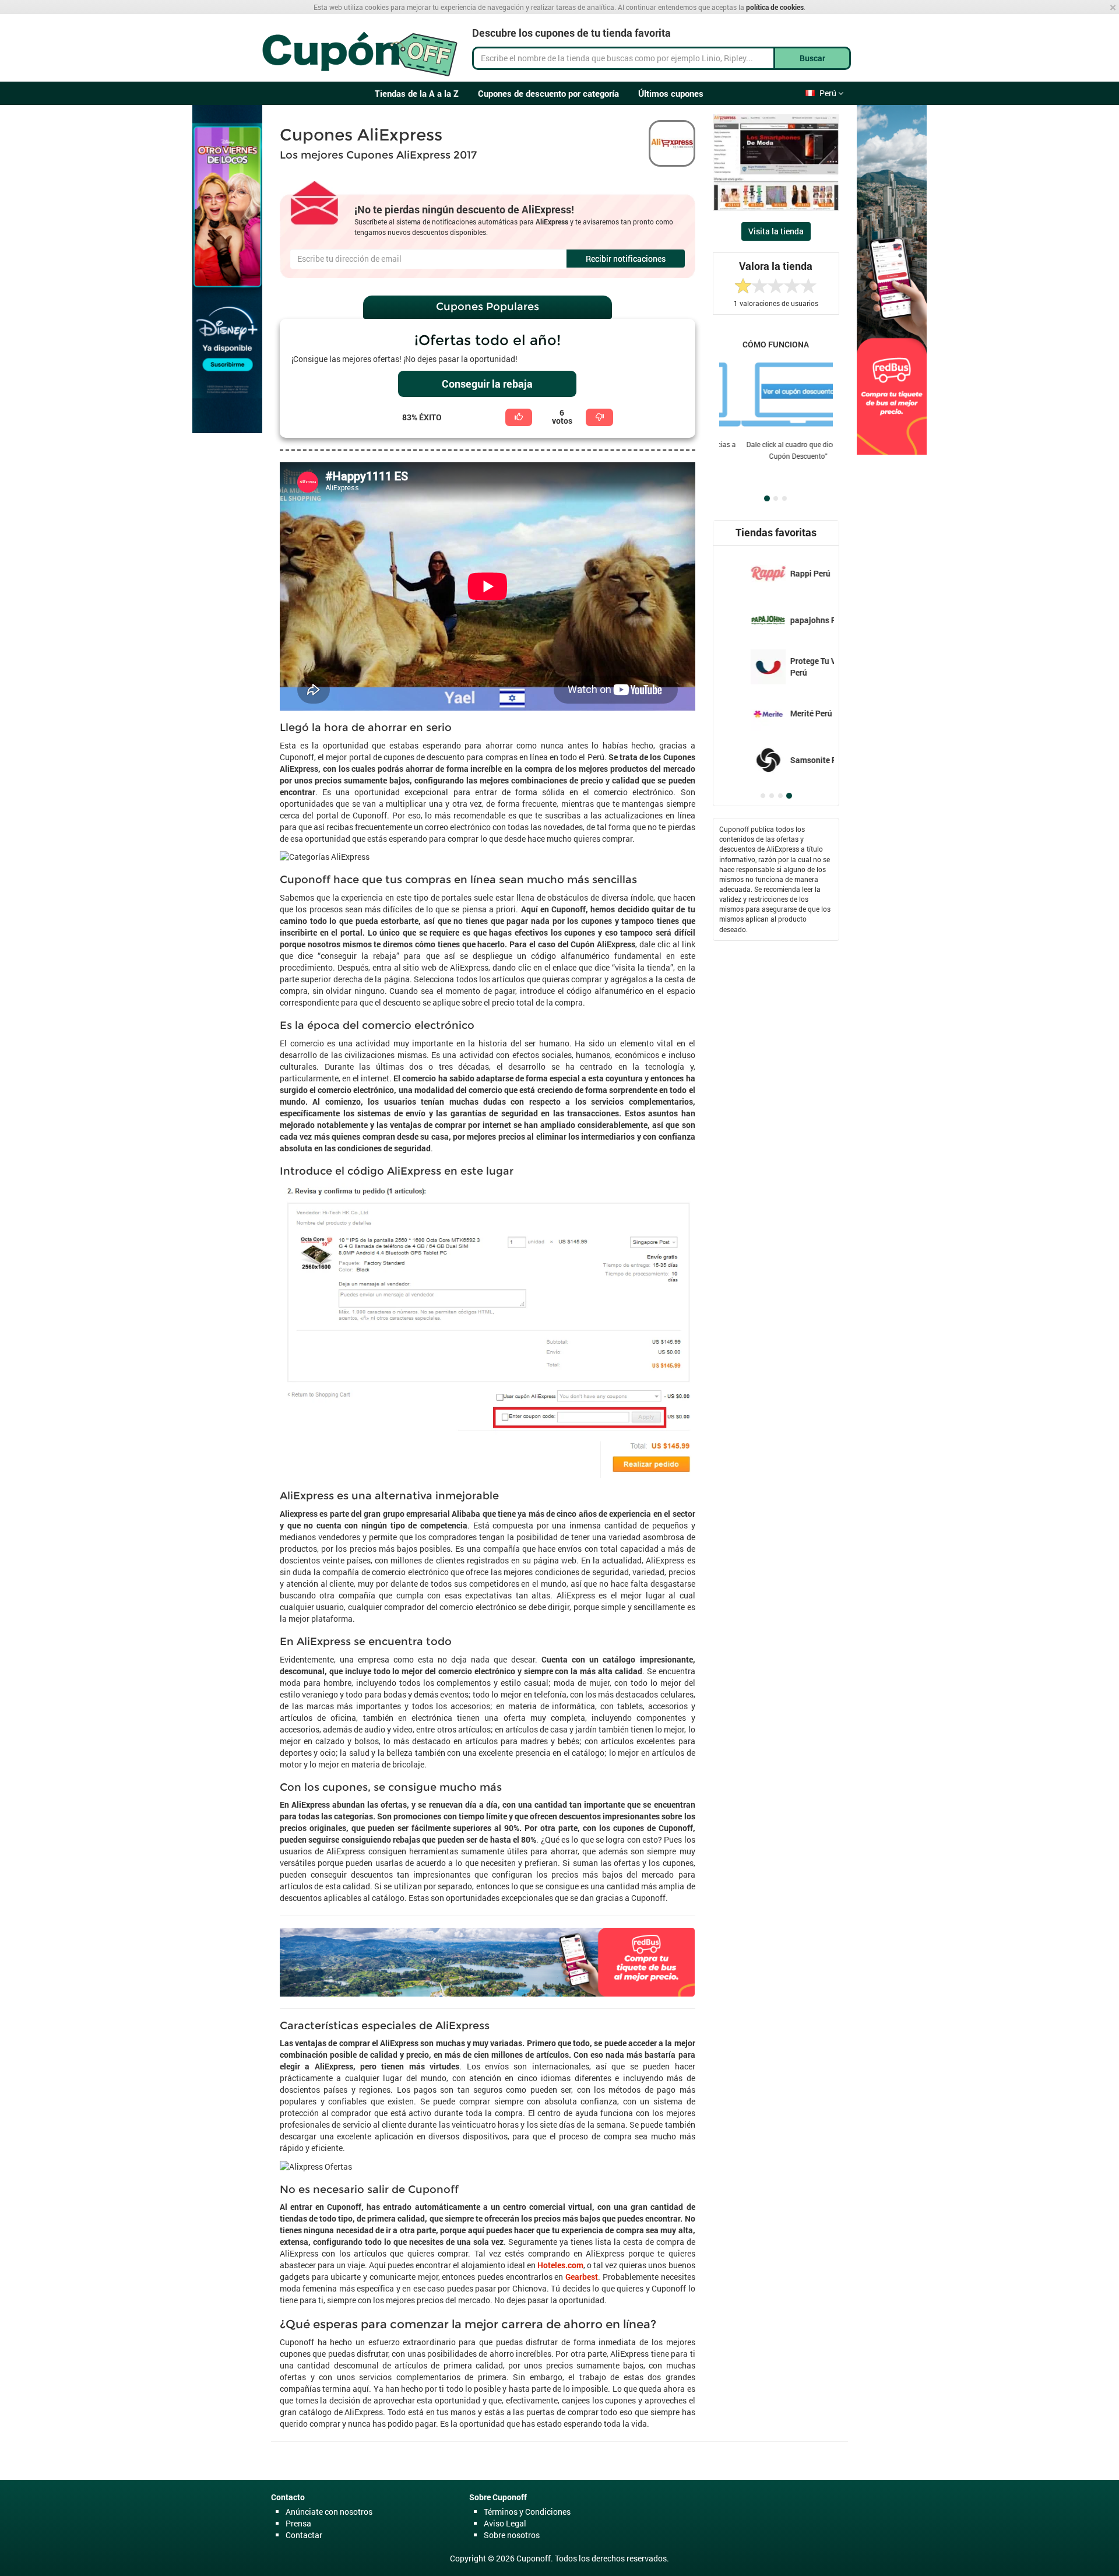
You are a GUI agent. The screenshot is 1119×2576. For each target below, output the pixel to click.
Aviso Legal (505, 2523)
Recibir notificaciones (626, 259)
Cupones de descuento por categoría (548, 93)
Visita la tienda (776, 231)
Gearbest (582, 2277)
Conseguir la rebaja (487, 384)
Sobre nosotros (512, 2535)
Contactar (304, 2535)
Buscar (812, 58)
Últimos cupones (671, 93)
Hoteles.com (560, 2265)
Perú (829, 93)
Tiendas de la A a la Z (417, 93)
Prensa (298, 2523)
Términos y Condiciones (527, 2512)
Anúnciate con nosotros (329, 2512)
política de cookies (775, 7)
